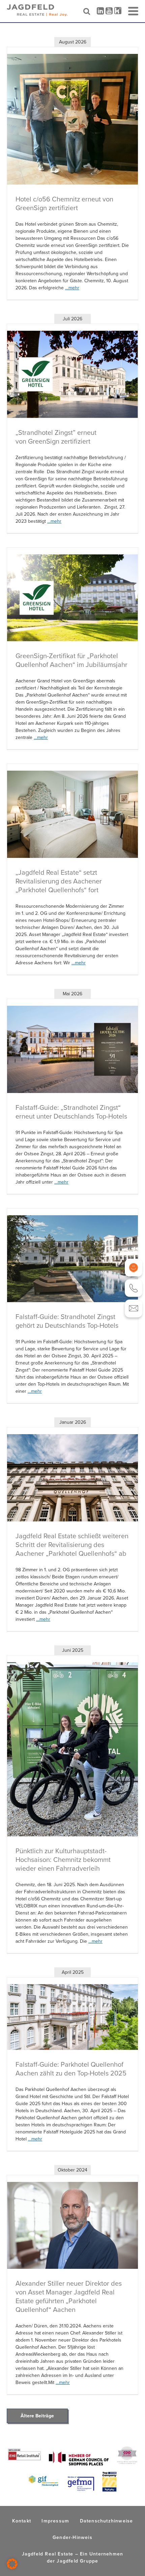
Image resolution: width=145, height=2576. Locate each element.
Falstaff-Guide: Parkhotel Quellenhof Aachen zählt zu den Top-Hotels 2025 (71, 2069)
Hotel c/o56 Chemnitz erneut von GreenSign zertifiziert (64, 203)
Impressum (55, 2521)
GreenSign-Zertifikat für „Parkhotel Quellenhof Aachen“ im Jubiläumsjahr (71, 660)
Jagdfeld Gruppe (77, 2561)
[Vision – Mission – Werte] (134, 1268)
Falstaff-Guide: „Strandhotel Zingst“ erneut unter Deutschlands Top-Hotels (71, 1112)
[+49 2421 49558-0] (134, 1288)
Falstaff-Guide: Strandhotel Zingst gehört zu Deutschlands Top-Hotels (67, 1321)
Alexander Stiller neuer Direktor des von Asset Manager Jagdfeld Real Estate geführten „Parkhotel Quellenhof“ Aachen (69, 2296)
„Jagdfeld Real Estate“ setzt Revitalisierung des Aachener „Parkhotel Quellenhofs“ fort (59, 881)
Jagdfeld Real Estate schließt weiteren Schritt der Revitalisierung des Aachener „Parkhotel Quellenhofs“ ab (72, 1545)
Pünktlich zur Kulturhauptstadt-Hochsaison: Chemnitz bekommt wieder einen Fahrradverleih (63, 1860)
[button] (12, 2564)
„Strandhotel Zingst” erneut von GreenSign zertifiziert (56, 437)
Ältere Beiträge (37, 2416)
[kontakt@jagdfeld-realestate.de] (134, 1308)
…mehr (72, 288)
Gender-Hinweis (72, 2537)
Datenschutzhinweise (107, 2521)
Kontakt (22, 2521)
